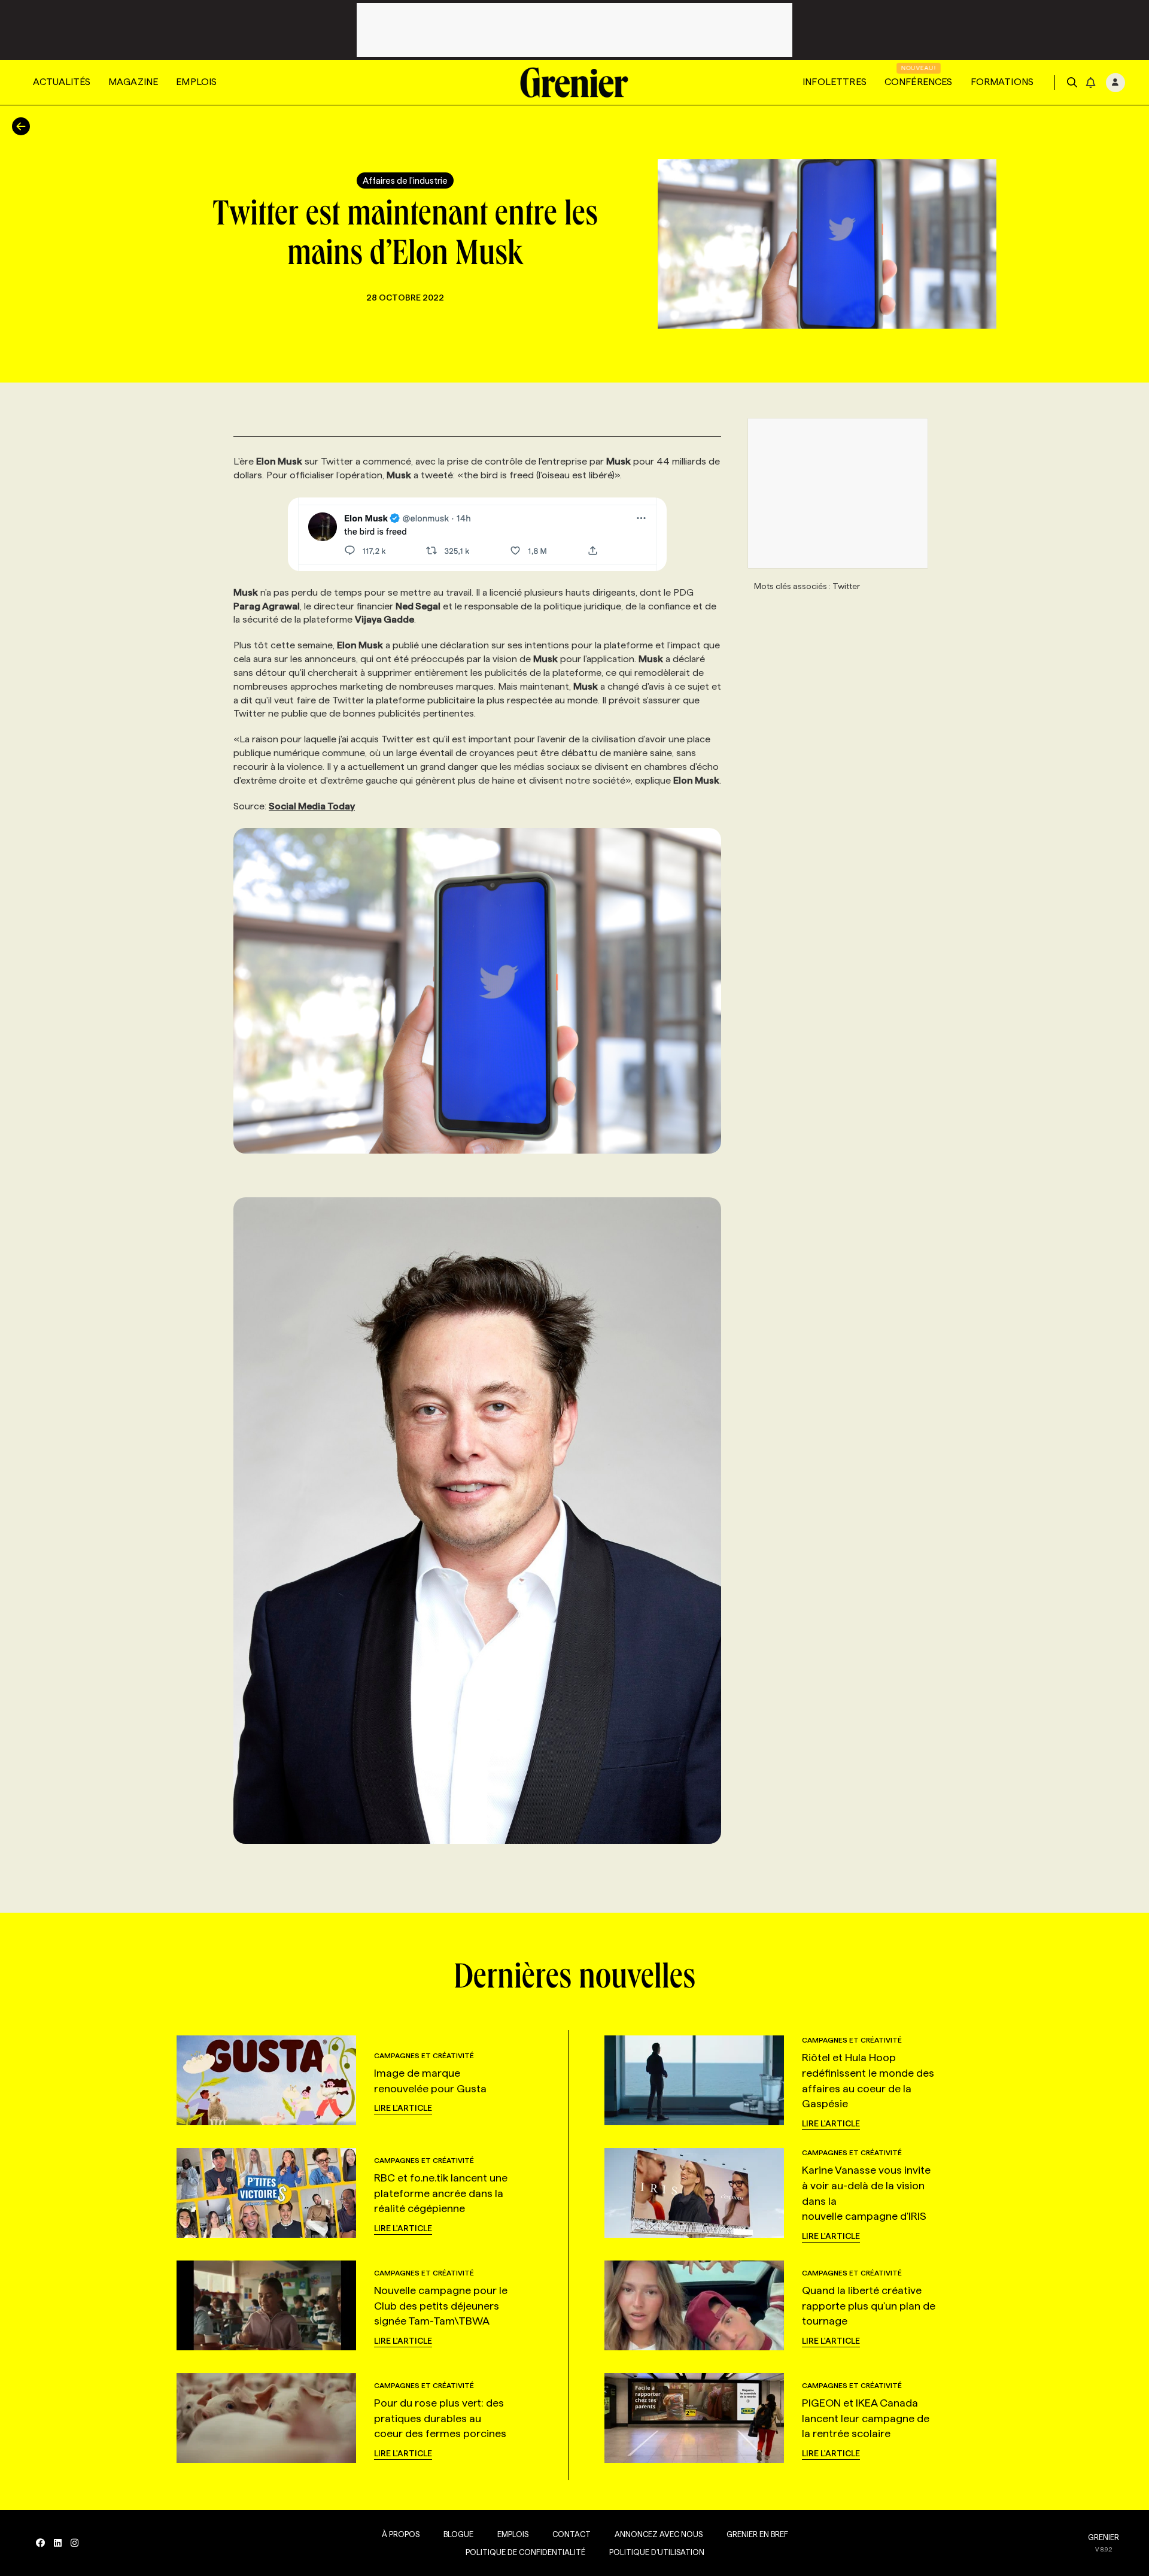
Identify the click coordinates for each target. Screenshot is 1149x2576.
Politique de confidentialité (525, 2552)
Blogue (458, 2534)
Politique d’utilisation (657, 2552)
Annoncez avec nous (659, 2534)
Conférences (919, 82)
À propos (401, 2534)
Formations (1002, 82)
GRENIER (1104, 2537)
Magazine (133, 82)
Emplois (196, 82)
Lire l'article (403, 2108)
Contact (572, 2534)
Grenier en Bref (757, 2534)
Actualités (62, 82)
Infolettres (835, 82)
